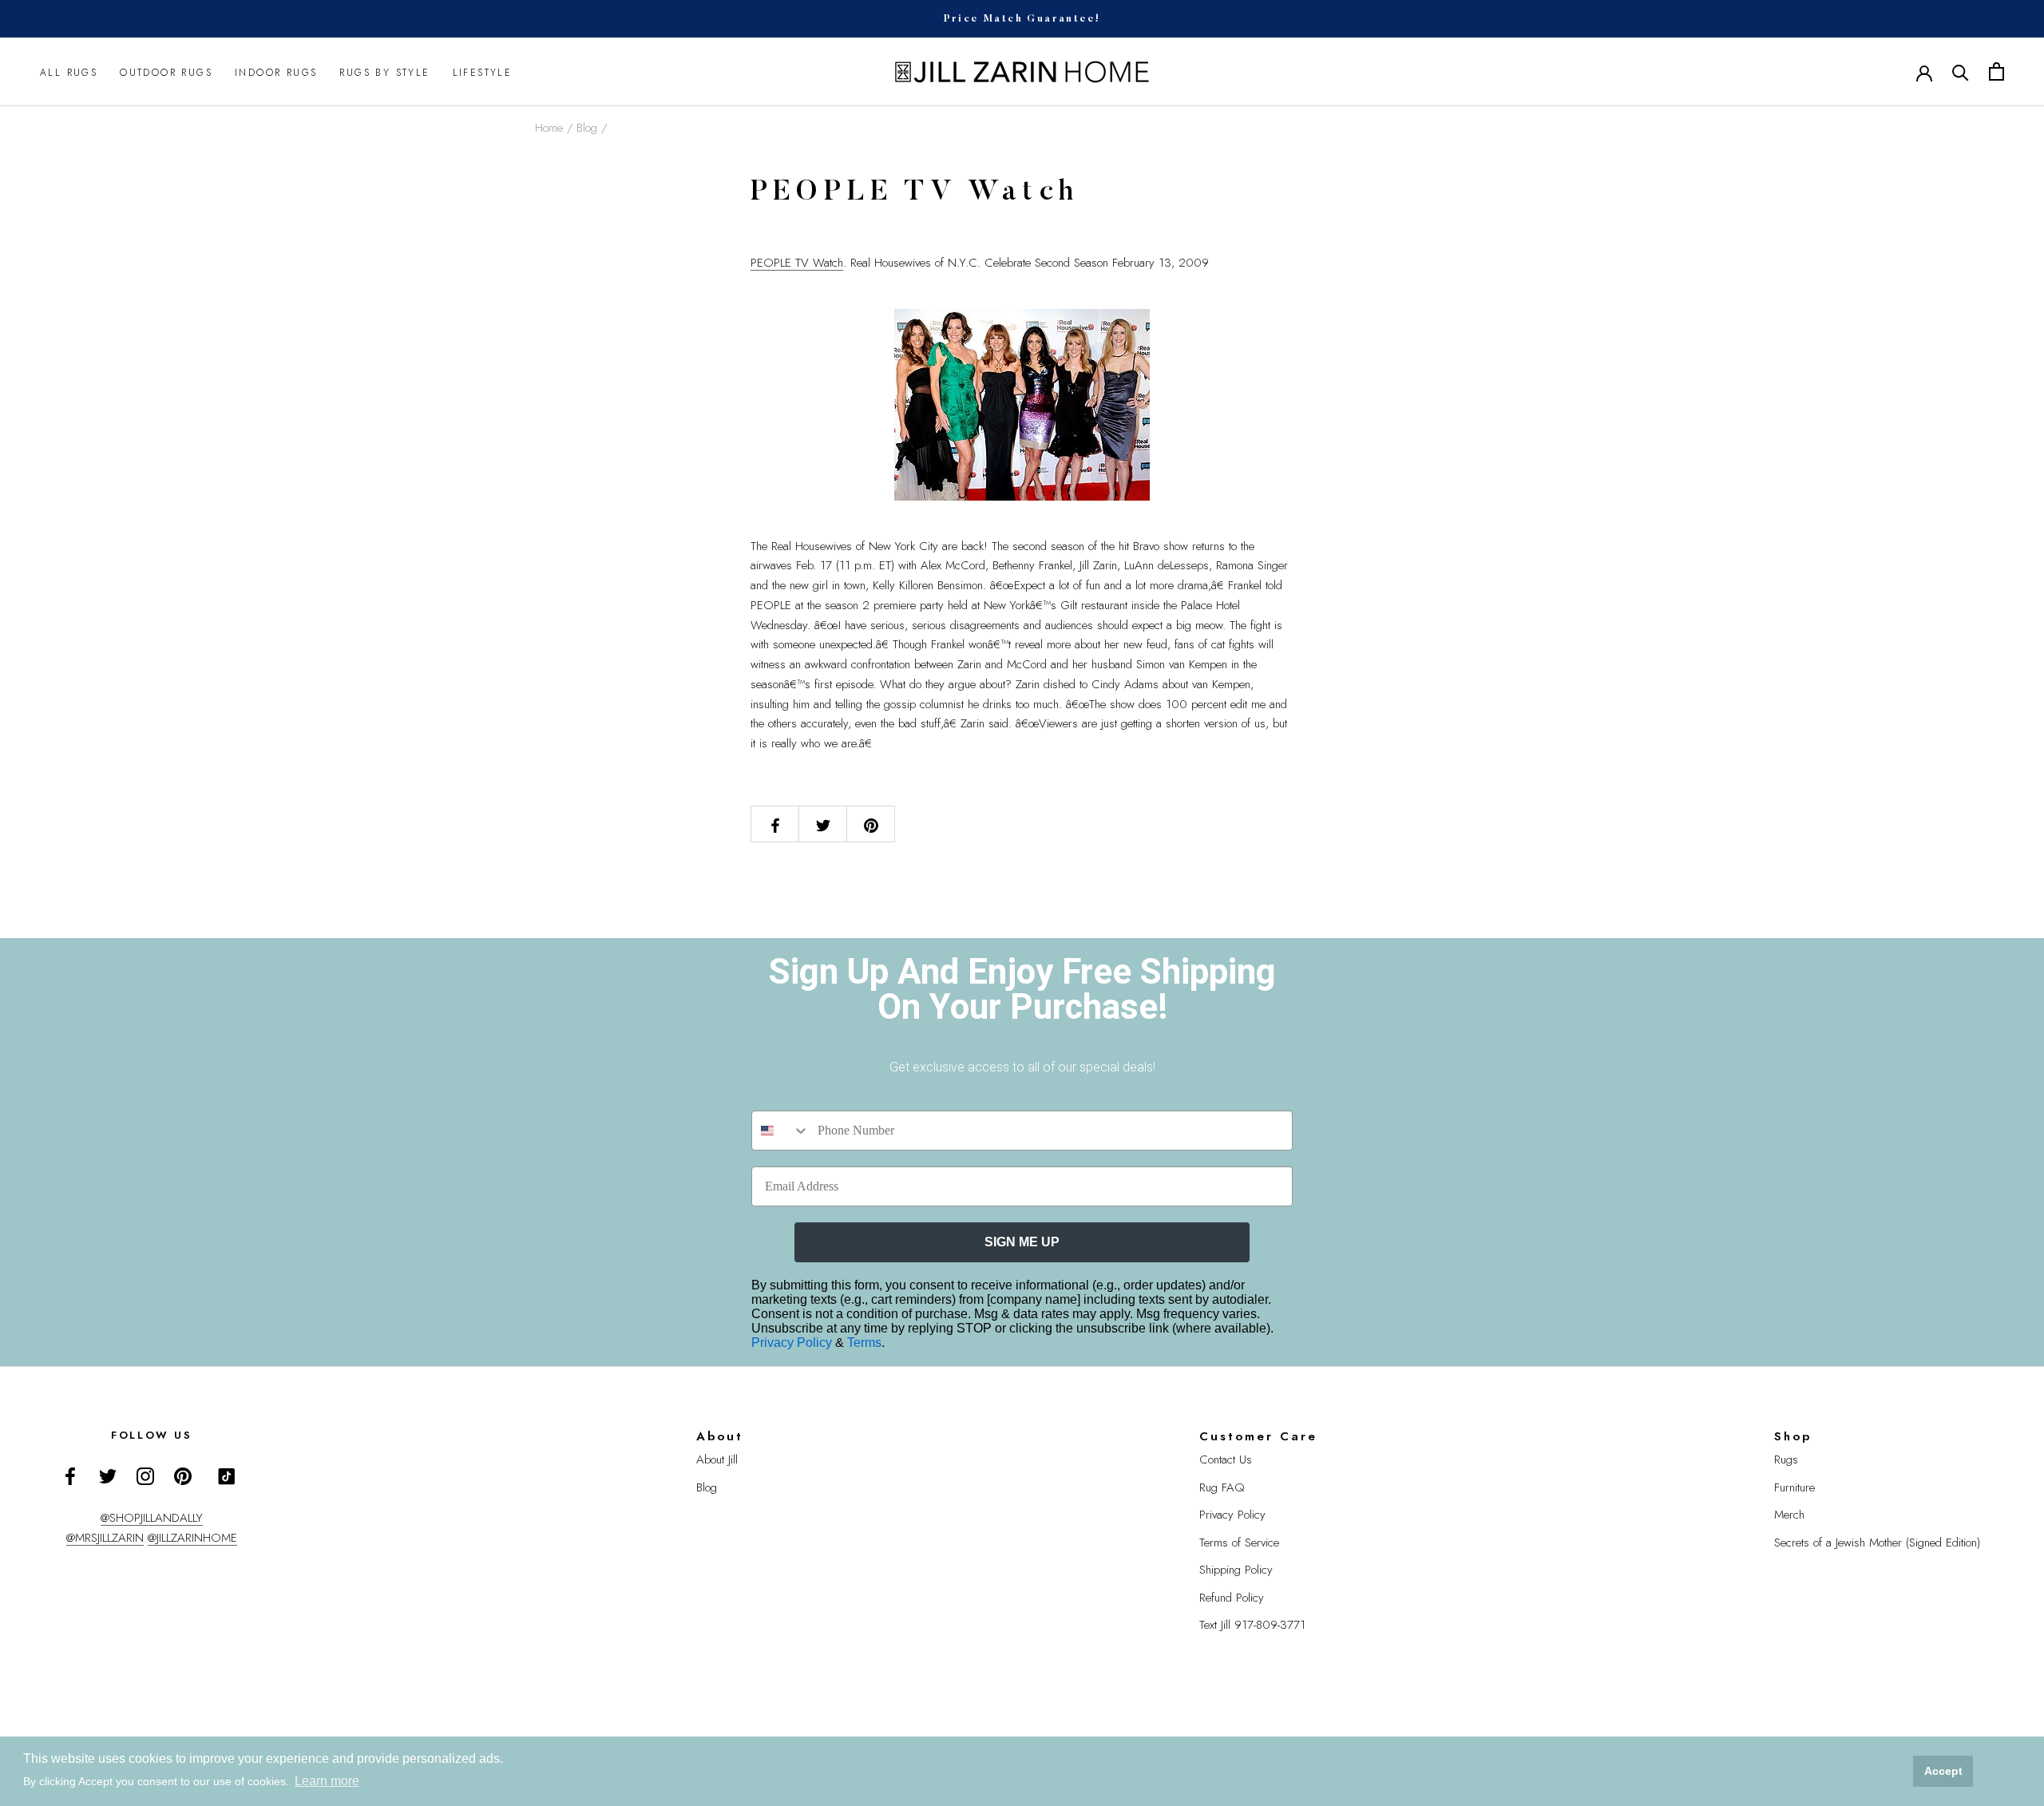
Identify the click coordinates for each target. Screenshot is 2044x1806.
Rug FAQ (1222, 1487)
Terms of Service (1239, 1543)
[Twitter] (108, 1475)
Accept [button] (1943, 1771)
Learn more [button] (327, 1781)
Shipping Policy (1236, 1570)
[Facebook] (70, 1475)
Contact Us (1226, 1459)
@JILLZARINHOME (192, 1538)
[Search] (1961, 71)
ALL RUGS (69, 72)
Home (549, 128)
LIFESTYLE (483, 72)
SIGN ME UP (1022, 1242)
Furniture (1794, 1487)
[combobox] (781, 1131)
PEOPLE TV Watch (797, 263)
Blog (587, 128)
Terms (864, 1343)
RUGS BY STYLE (384, 72)
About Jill (717, 1459)
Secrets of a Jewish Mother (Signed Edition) (1877, 1543)
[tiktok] (227, 1476)
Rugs (1786, 1459)
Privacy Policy (793, 1343)
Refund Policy (1232, 1598)
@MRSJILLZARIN (105, 1538)
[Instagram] (145, 1475)
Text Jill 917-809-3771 (1252, 1625)
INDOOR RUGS (276, 72)
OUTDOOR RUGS (166, 72)
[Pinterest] (183, 1475)
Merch (1789, 1515)
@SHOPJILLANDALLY (152, 1518)
